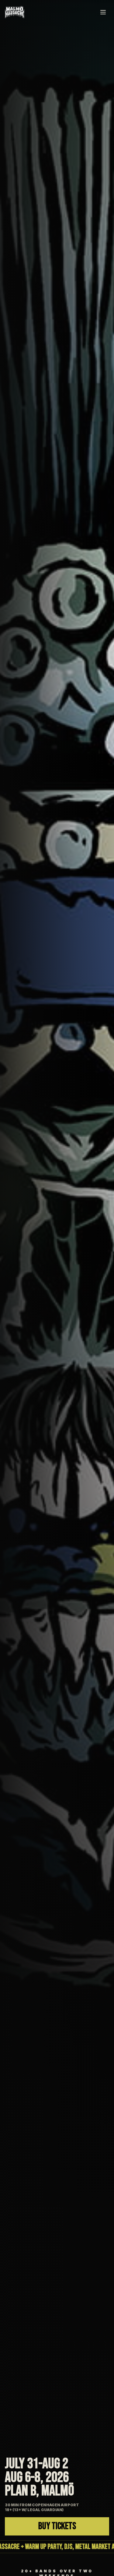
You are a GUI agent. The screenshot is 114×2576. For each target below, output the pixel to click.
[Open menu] (103, 12)
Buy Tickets (57, 2526)
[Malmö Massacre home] (15, 12)
